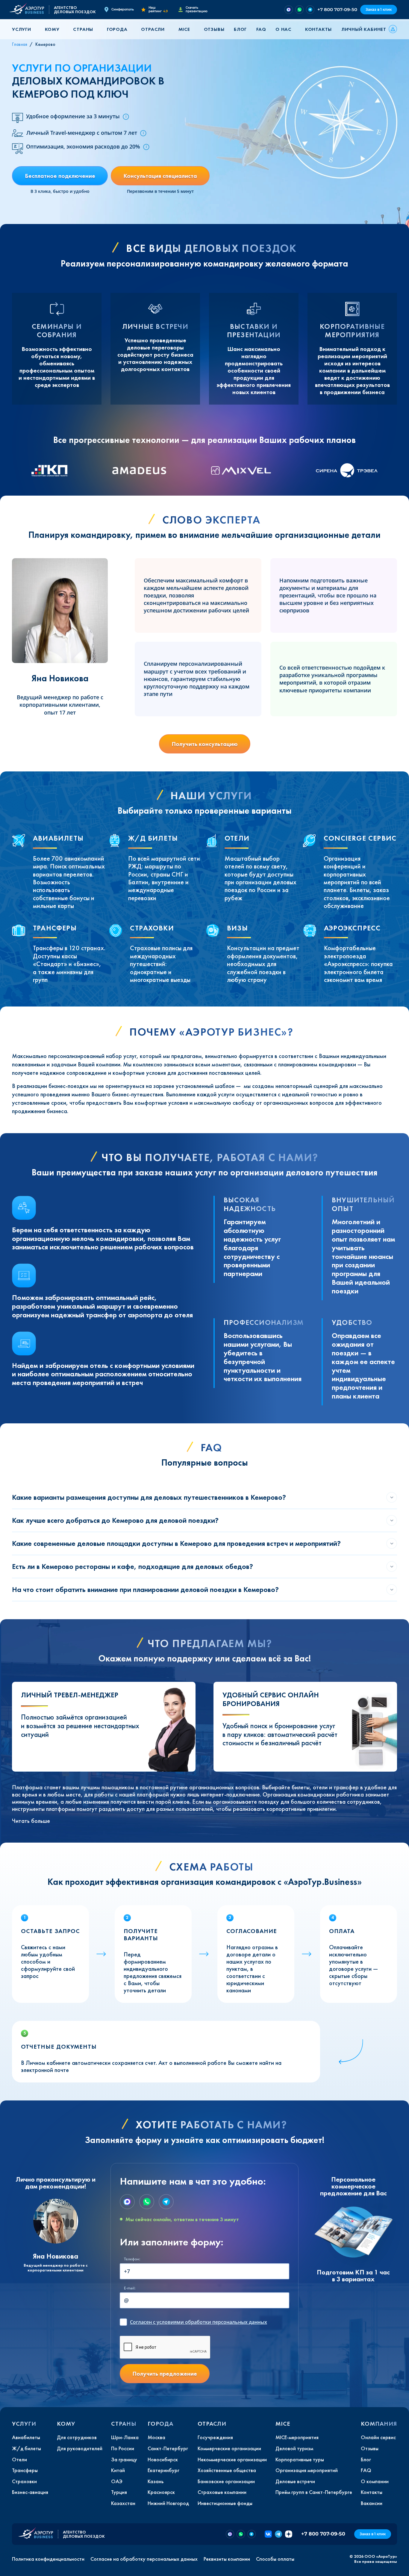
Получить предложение (165, 2374)
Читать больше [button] (31, 1821)
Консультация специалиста (160, 176)
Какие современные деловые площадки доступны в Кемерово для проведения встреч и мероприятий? (176, 1543)
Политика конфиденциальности (48, 2559)
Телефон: (132, 2259)
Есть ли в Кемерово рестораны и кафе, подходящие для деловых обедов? (132, 1566)
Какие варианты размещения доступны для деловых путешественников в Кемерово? (149, 1497)
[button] (24, 29)
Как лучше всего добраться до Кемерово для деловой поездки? (115, 1520)
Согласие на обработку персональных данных (144, 2559)
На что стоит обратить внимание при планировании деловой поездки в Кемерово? (145, 1589)
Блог (240, 29)
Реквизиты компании (227, 2559)
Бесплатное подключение (60, 176)
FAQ (261, 29)
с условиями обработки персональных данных (199, 2322)
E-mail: (130, 2288)
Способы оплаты (275, 2559)
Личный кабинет (364, 29)
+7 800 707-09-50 (337, 9)
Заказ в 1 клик (379, 9)
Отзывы (214, 29)
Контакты (318, 29)
